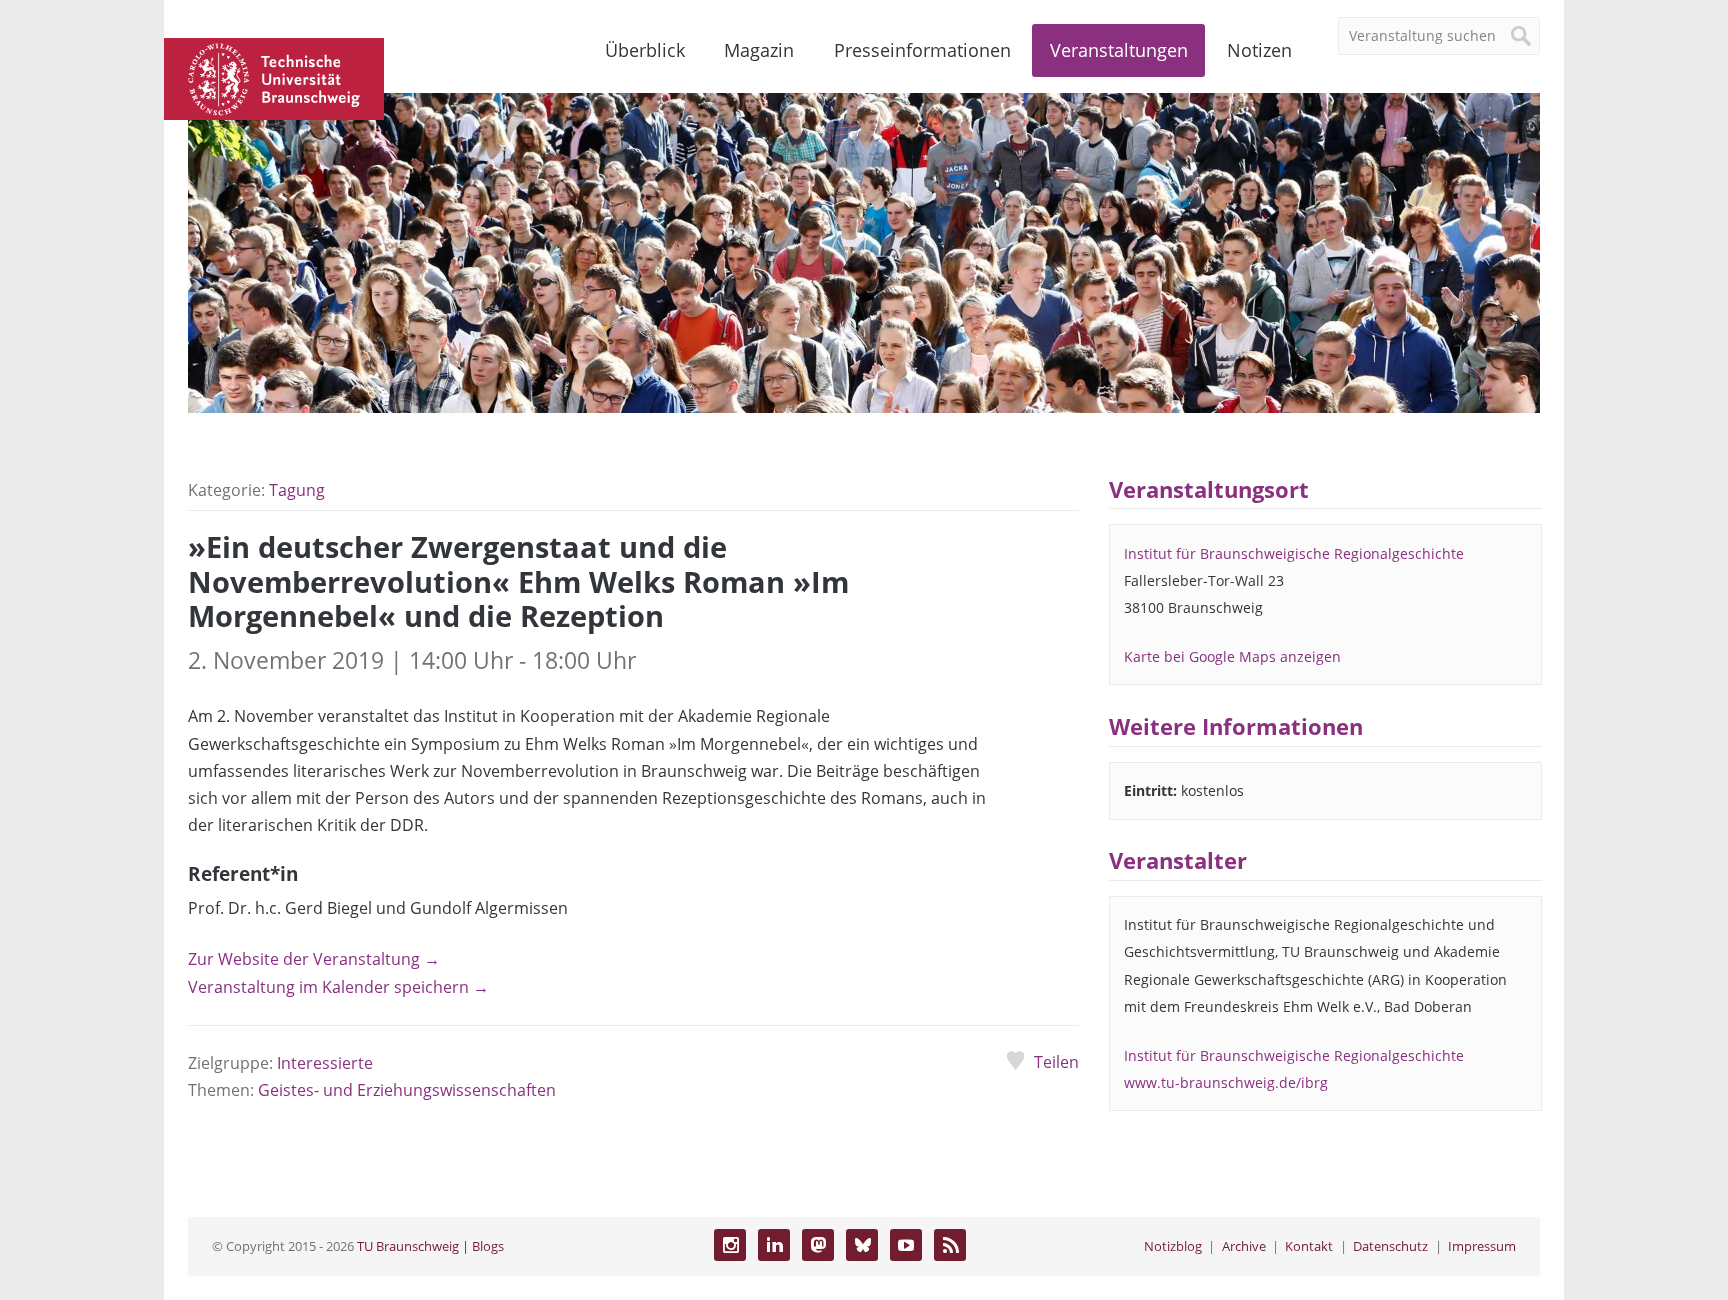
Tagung (297, 490)
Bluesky (862, 1245)
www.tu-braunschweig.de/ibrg (1226, 1082)
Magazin (759, 50)
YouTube (906, 1245)
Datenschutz (1390, 1246)
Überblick (645, 50)
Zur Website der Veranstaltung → (314, 959)
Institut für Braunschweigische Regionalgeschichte (1294, 553)
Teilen (1056, 1062)
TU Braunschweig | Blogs (430, 1246)
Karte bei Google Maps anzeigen (1232, 656)
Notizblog (1173, 1246)
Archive (1244, 1246)
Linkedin (774, 1245)
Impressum (1482, 1246)
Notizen (1259, 50)
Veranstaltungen (1119, 50)
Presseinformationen (922, 50)
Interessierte (325, 1063)
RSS (950, 1245)
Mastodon (818, 1245)
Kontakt (1309, 1246)
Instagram (730, 1245)
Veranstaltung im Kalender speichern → (338, 987)
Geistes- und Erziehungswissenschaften (407, 1090)
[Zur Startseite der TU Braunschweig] (274, 77)
